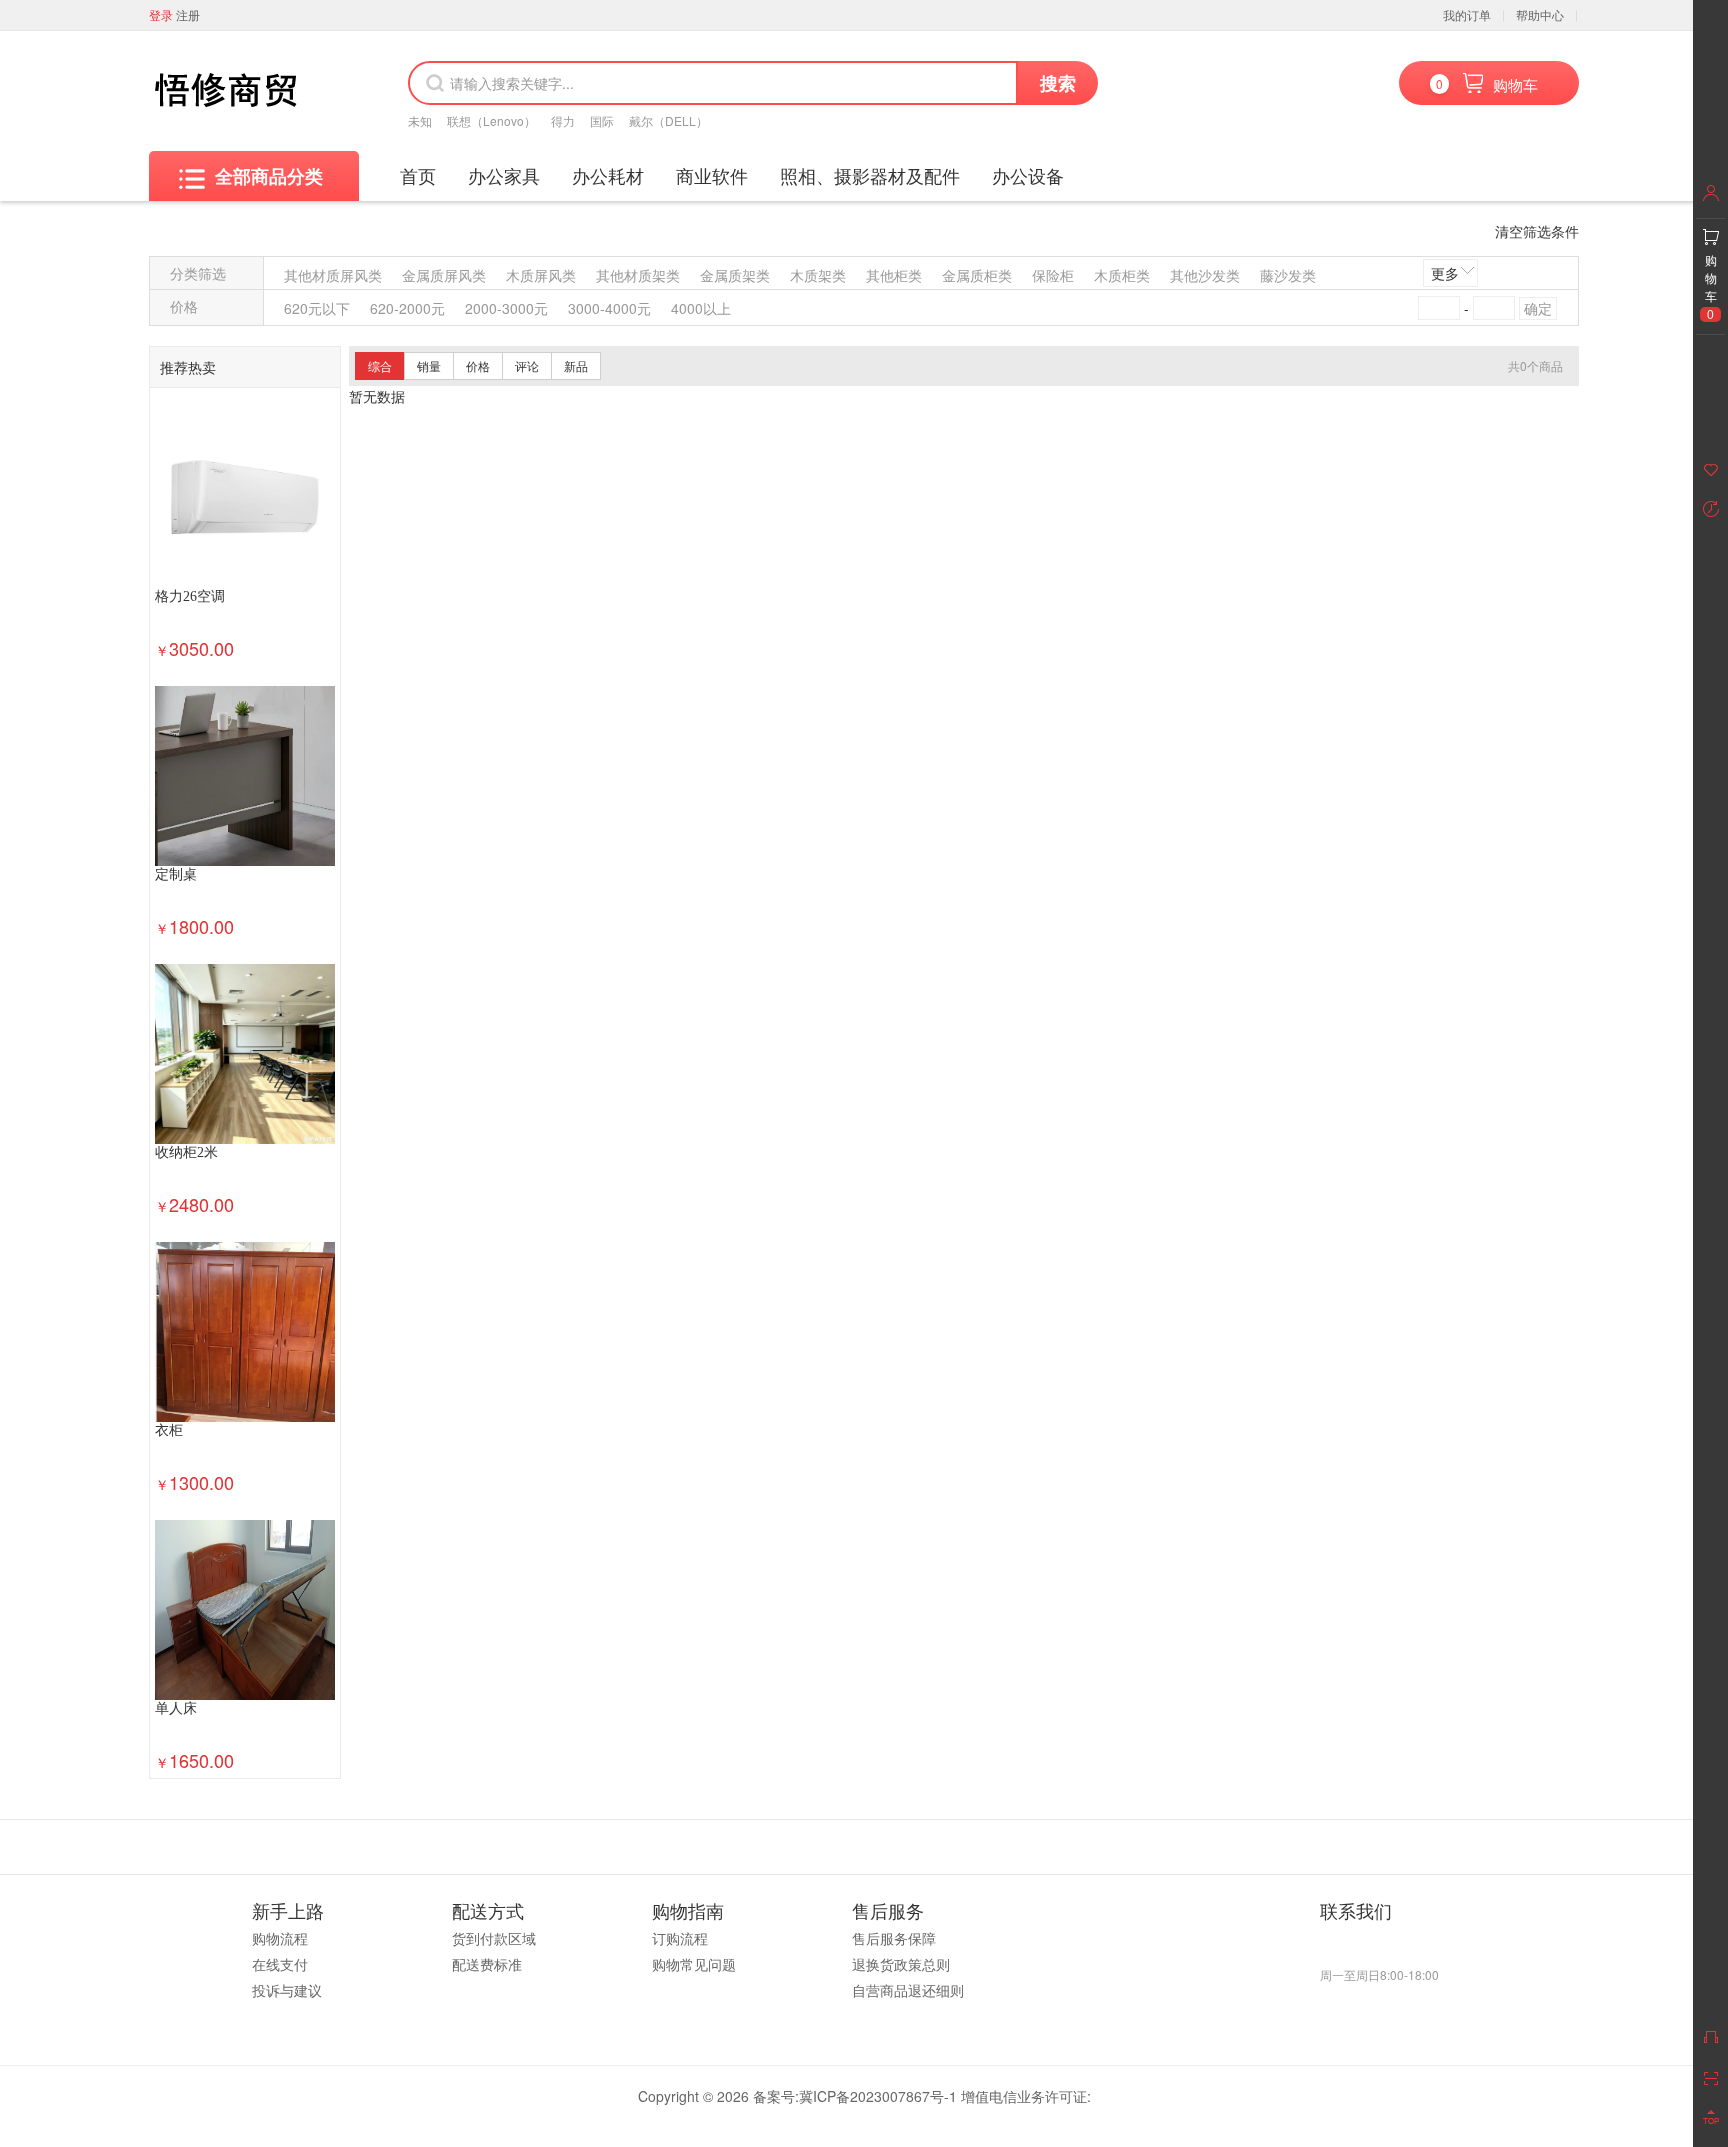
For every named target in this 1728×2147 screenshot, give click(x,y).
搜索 (1058, 83)
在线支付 (280, 1964)
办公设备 (1028, 175)
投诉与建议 (287, 1990)
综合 (380, 365)
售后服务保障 (894, 1938)
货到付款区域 (494, 1938)
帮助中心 (1540, 14)
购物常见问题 (694, 1964)
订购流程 (680, 1938)
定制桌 (176, 874)
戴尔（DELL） (668, 120)
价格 (478, 365)
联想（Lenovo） (491, 120)
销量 (429, 365)
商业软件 (712, 175)
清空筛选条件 (1537, 231)
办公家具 (504, 175)
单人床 (176, 1708)
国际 (602, 120)
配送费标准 (487, 1964)
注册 (188, 14)
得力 (563, 120)
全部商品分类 (269, 176)
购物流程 (280, 1938)
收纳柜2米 (186, 1152)
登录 (161, 14)
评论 (527, 365)
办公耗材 (608, 175)
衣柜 (169, 1430)
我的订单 (1467, 14)
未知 (420, 120)
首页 (418, 175)
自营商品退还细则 (908, 1990)
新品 (576, 365)
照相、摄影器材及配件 (870, 175)
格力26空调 (190, 596)
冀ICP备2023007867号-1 (878, 2096)
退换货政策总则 (901, 1964)
